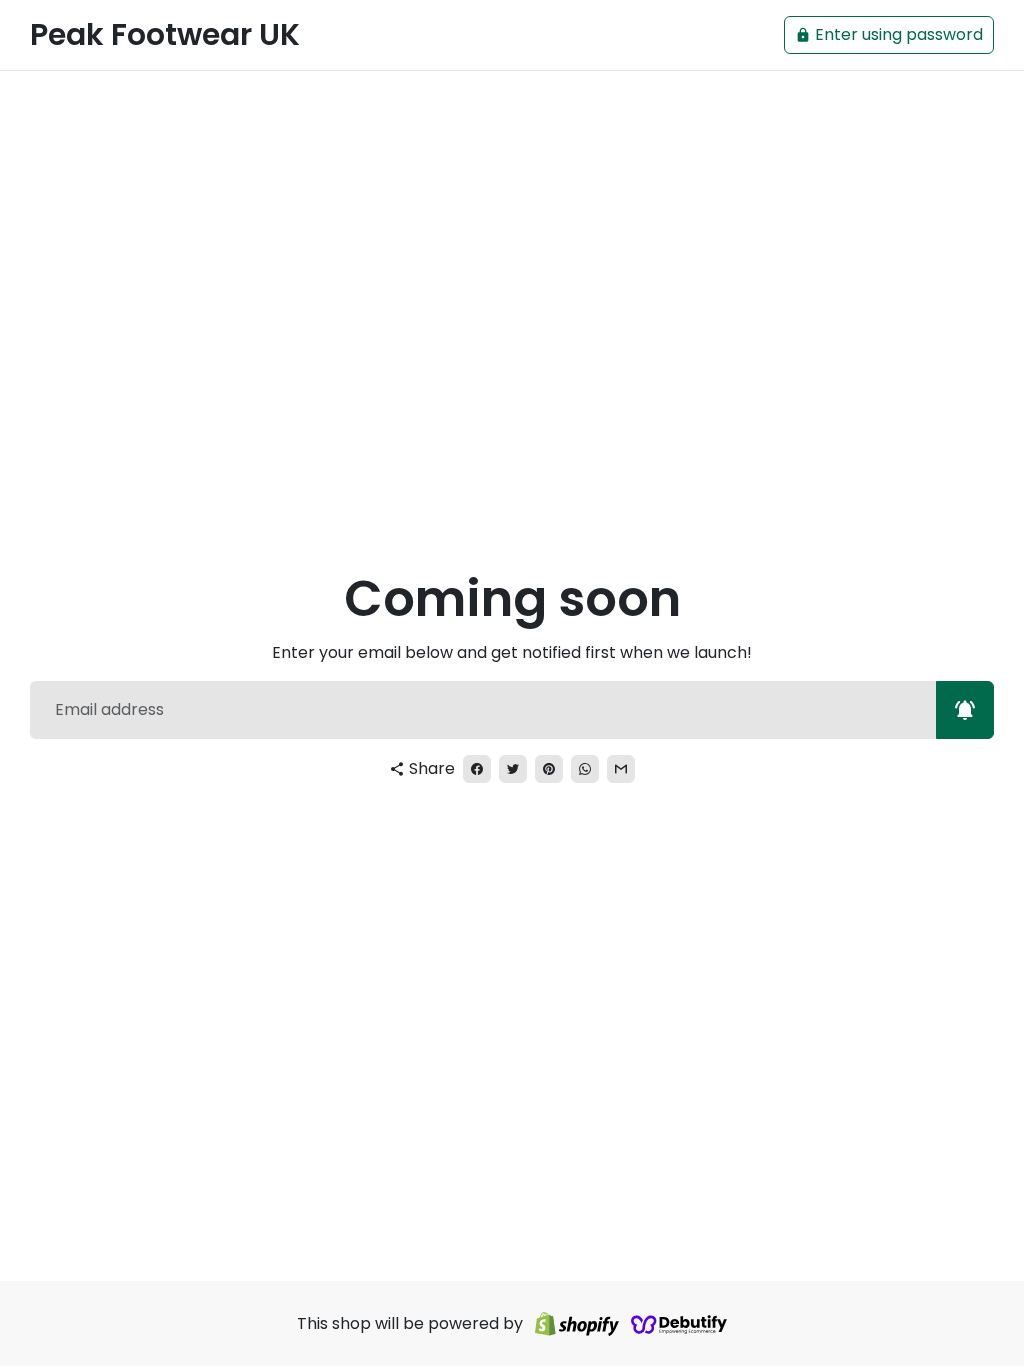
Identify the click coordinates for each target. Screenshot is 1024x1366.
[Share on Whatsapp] (585, 769)
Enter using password (889, 34)
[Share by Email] (621, 769)
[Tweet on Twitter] (513, 769)
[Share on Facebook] (477, 769)
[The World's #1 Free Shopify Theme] (679, 1323)
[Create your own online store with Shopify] (577, 1323)
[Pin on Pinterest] (549, 769)
